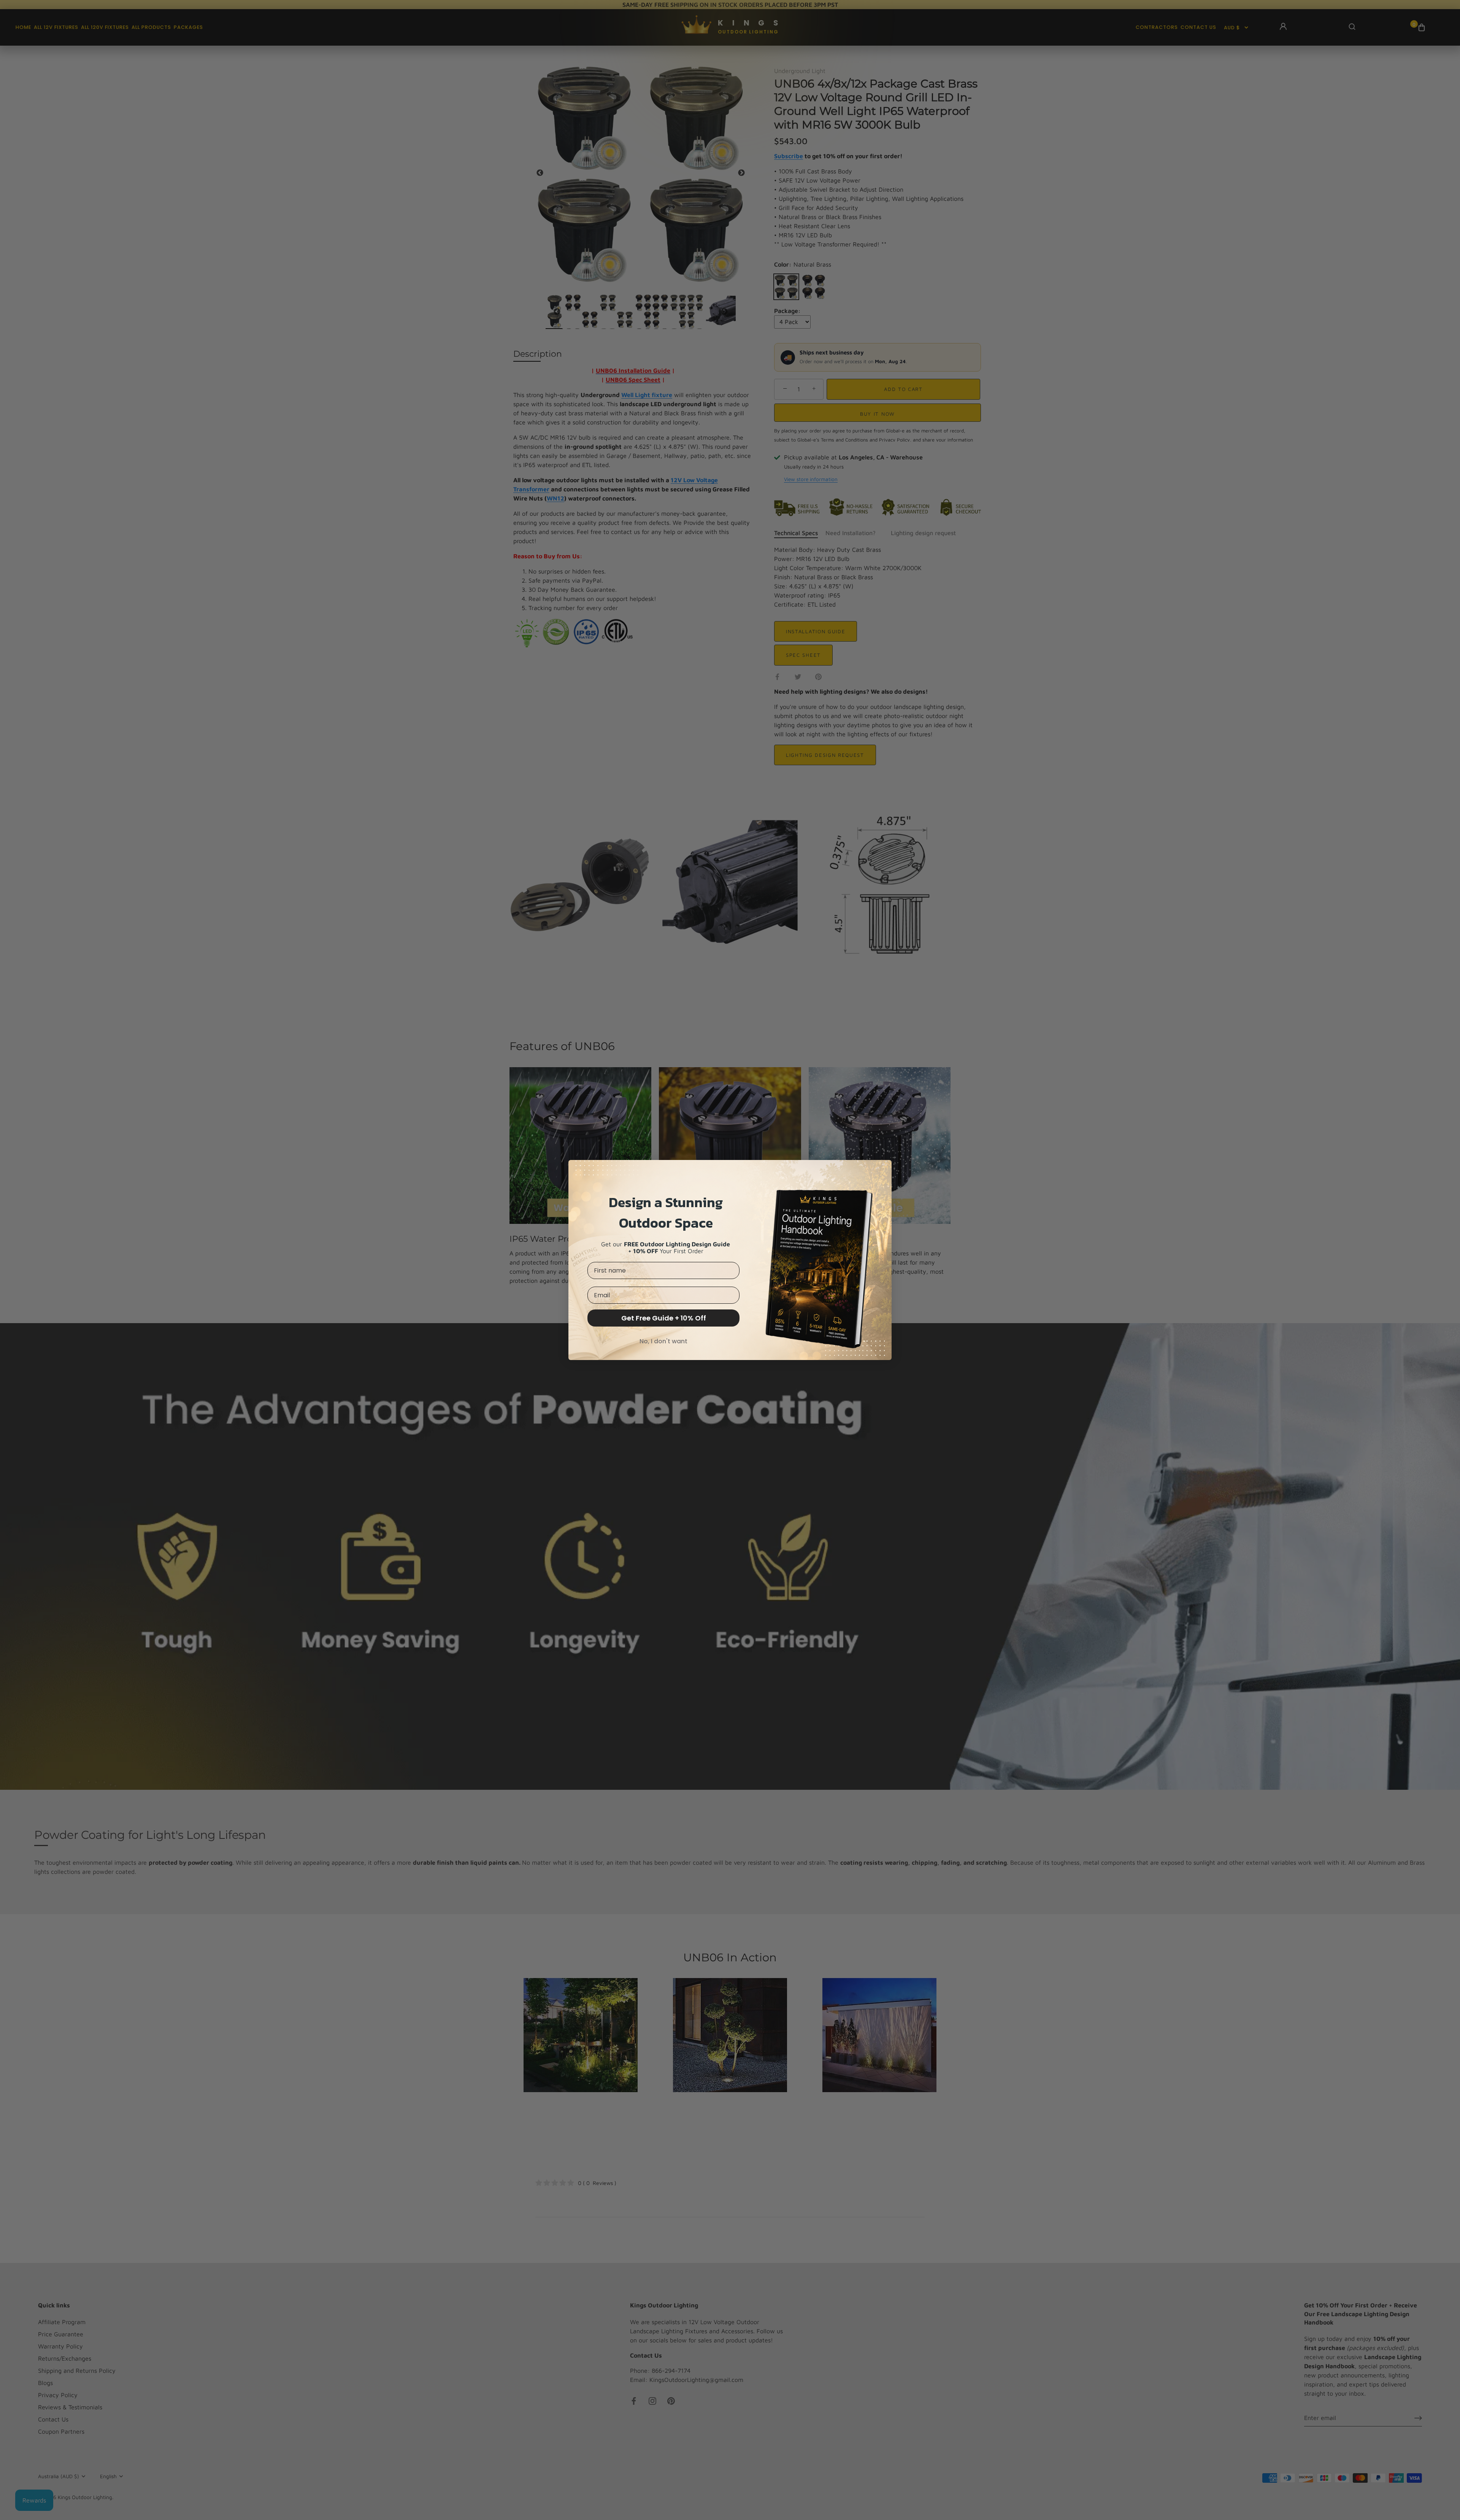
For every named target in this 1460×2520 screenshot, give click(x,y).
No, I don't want (663, 1341)
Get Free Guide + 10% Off (664, 1318)
